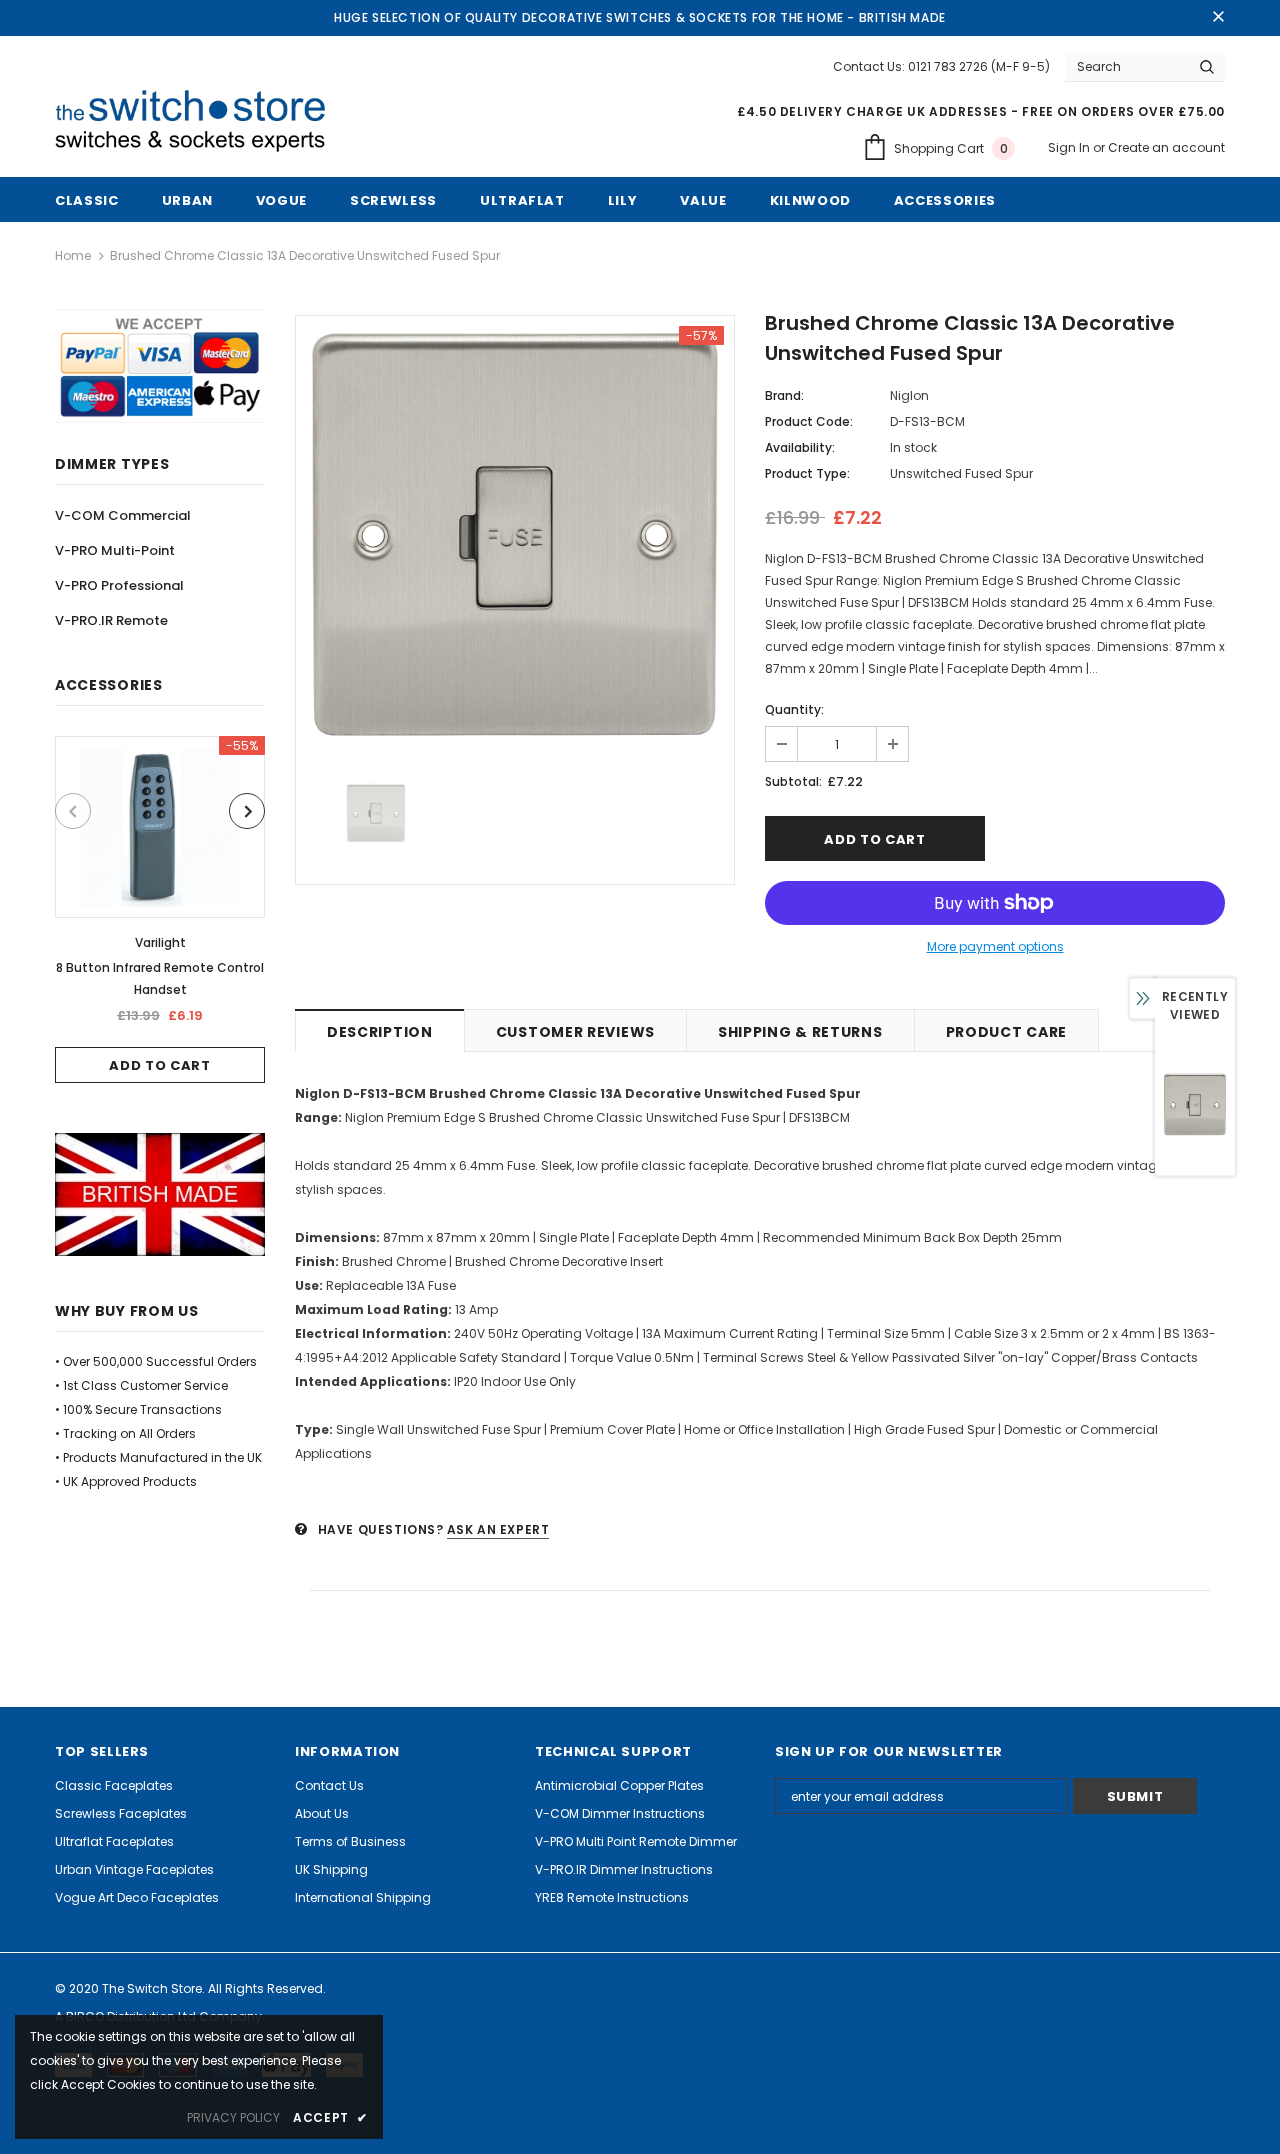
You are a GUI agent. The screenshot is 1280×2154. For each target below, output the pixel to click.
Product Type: (807, 473)
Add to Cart (159, 1065)
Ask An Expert (498, 1529)
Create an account (1166, 147)
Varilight (160, 942)
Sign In (1070, 147)
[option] (160, 909)
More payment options (995, 946)
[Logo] (198, 122)
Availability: (800, 447)
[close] (1218, 18)
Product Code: (809, 421)
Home (73, 255)
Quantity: (794, 709)
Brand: (784, 395)
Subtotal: (793, 781)
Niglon (909, 395)
